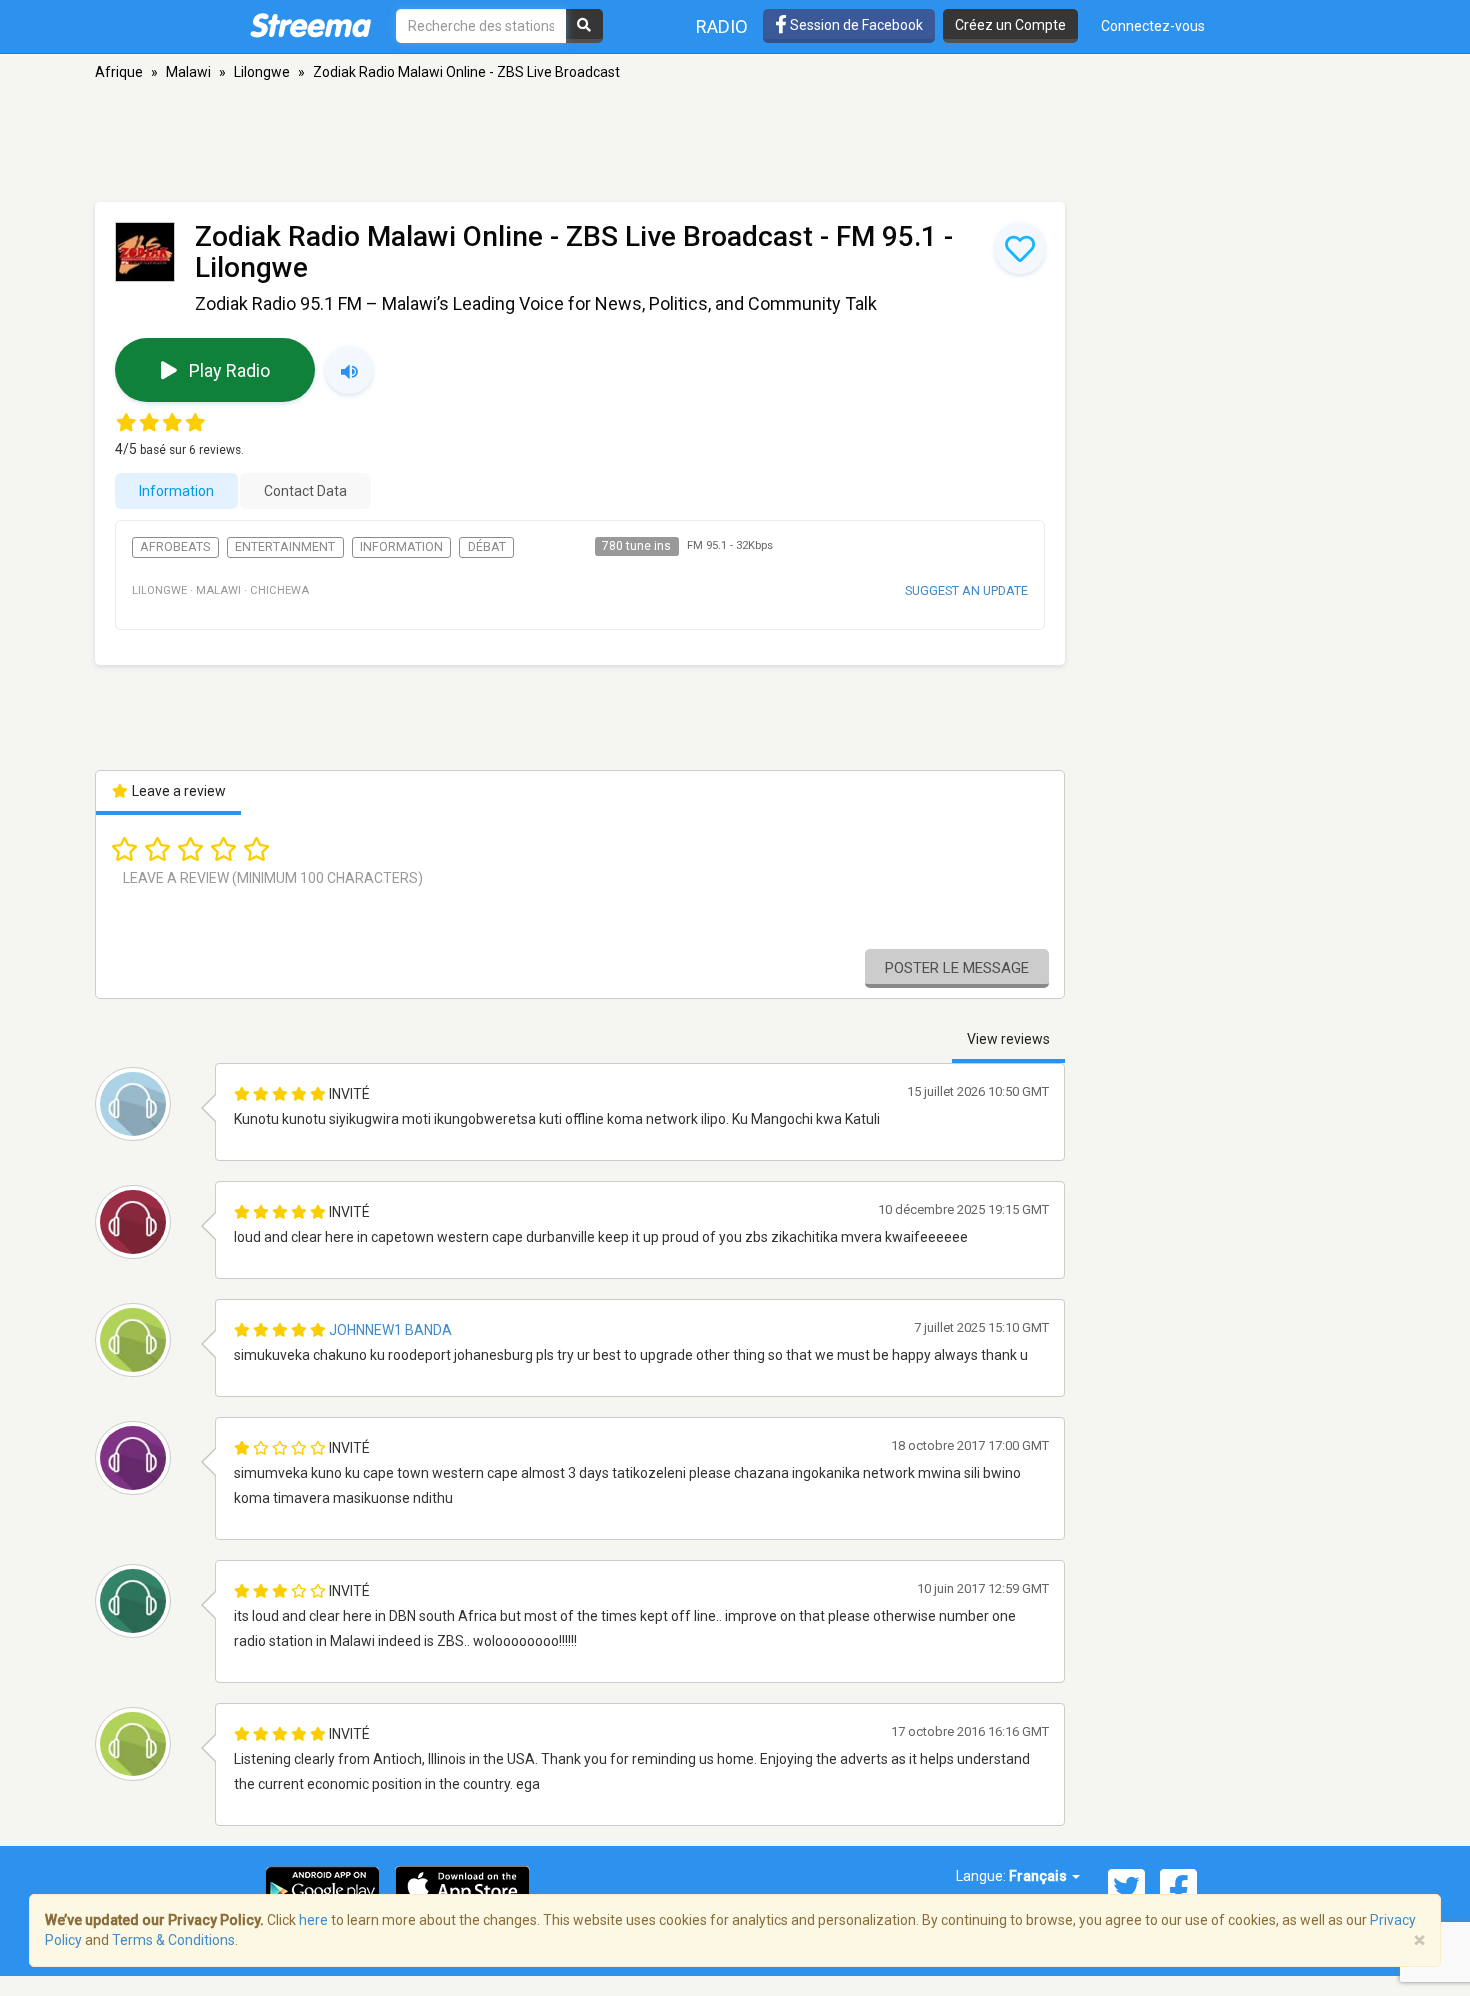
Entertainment (285, 547)
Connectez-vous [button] (1153, 26)
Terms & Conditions (173, 1940)
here (313, 1920)
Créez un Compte (1010, 25)
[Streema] (310, 25)
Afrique (119, 72)
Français (1039, 1876)
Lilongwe (262, 72)
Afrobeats (175, 547)
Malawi (188, 72)
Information (176, 491)
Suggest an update (966, 590)
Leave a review (177, 791)
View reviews (1008, 1039)
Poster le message (957, 968)
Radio (722, 26)
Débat (487, 547)
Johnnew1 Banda (390, 1330)
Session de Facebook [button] (855, 25)
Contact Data (305, 491)
